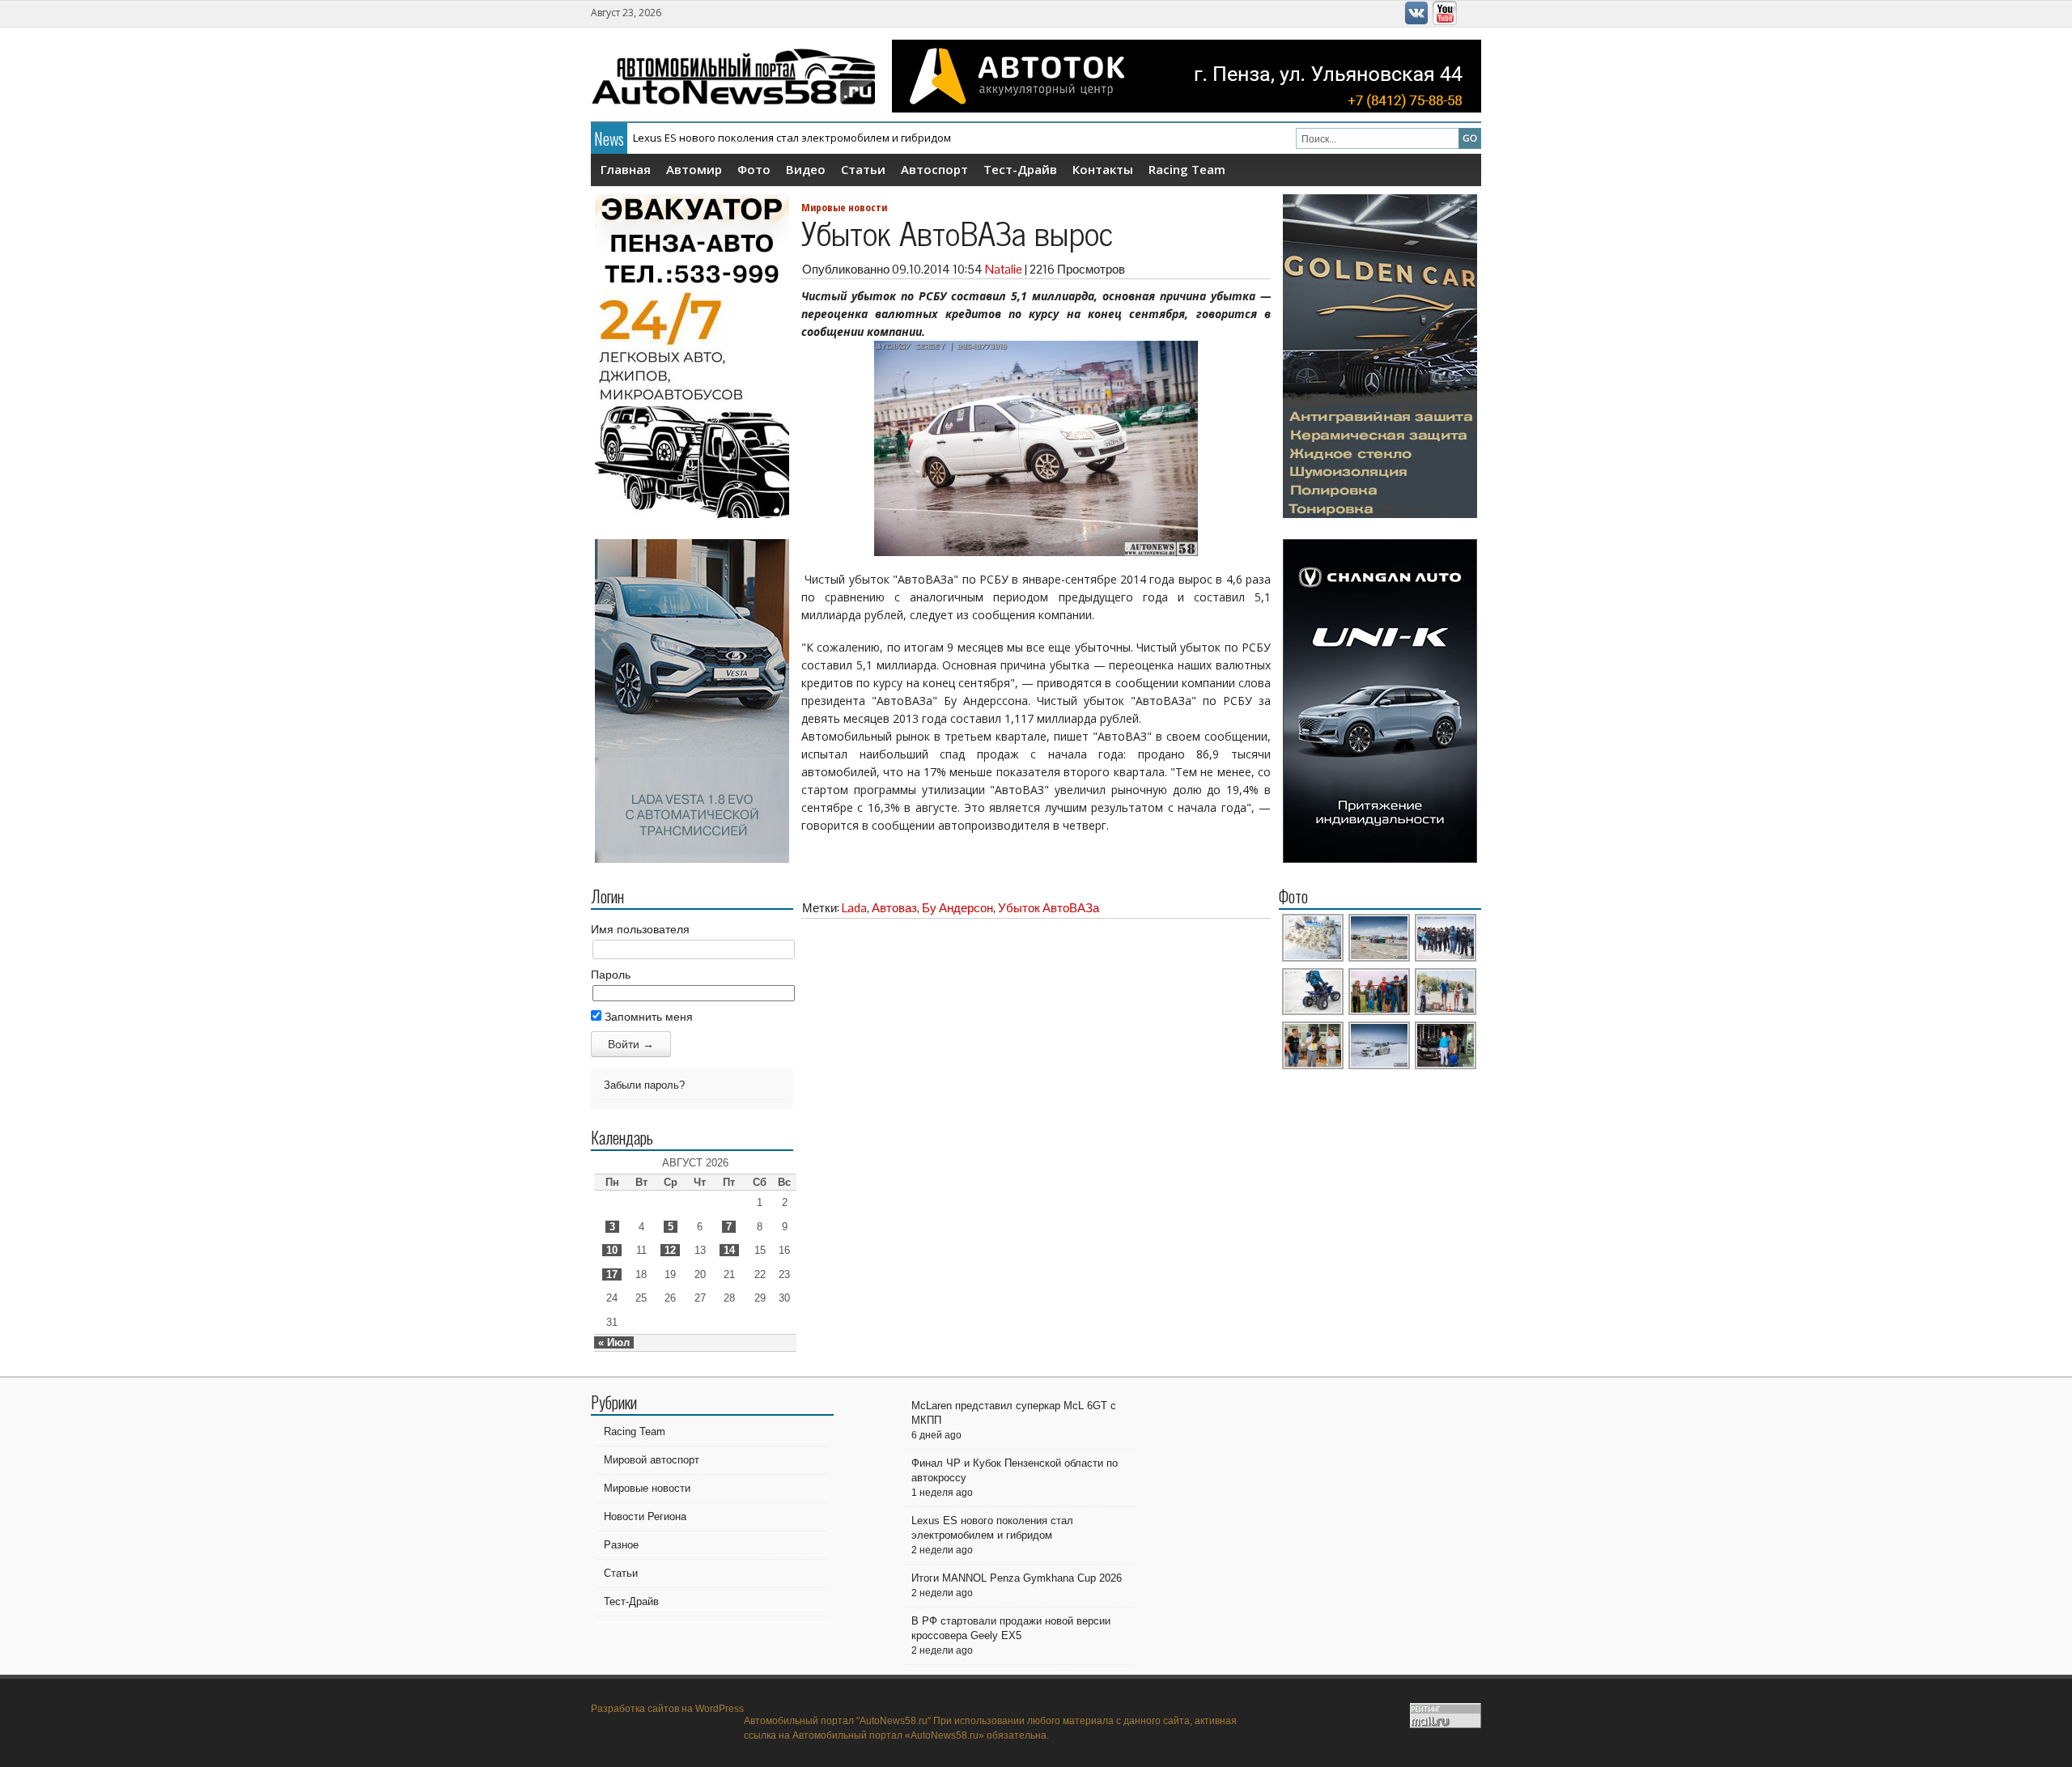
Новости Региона (645, 1516)
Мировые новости (844, 207)
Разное (621, 1545)
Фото (754, 169)
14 (729, 1250)
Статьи (863, 169)
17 (612, 1274)
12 (670, 1250)
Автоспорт (934, 169)
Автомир (694, 169)
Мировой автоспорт (652, 1460)
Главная (626, 169)
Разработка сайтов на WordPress (667, 1709)
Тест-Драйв (1020, 169)
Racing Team (1187, 169)
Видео (806, 169)
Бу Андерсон (957, 908)
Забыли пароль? (644, 1085)
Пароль (611, 975)
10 (612, 1250)
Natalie (1004, 269)
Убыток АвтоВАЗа (1049, 908)
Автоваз (894, 908)
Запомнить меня (647, 1017)
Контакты (1103, 169)
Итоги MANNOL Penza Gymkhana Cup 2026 (739, 142)
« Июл (614, 1342)
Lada (854, 908)
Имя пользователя (640, 929)
